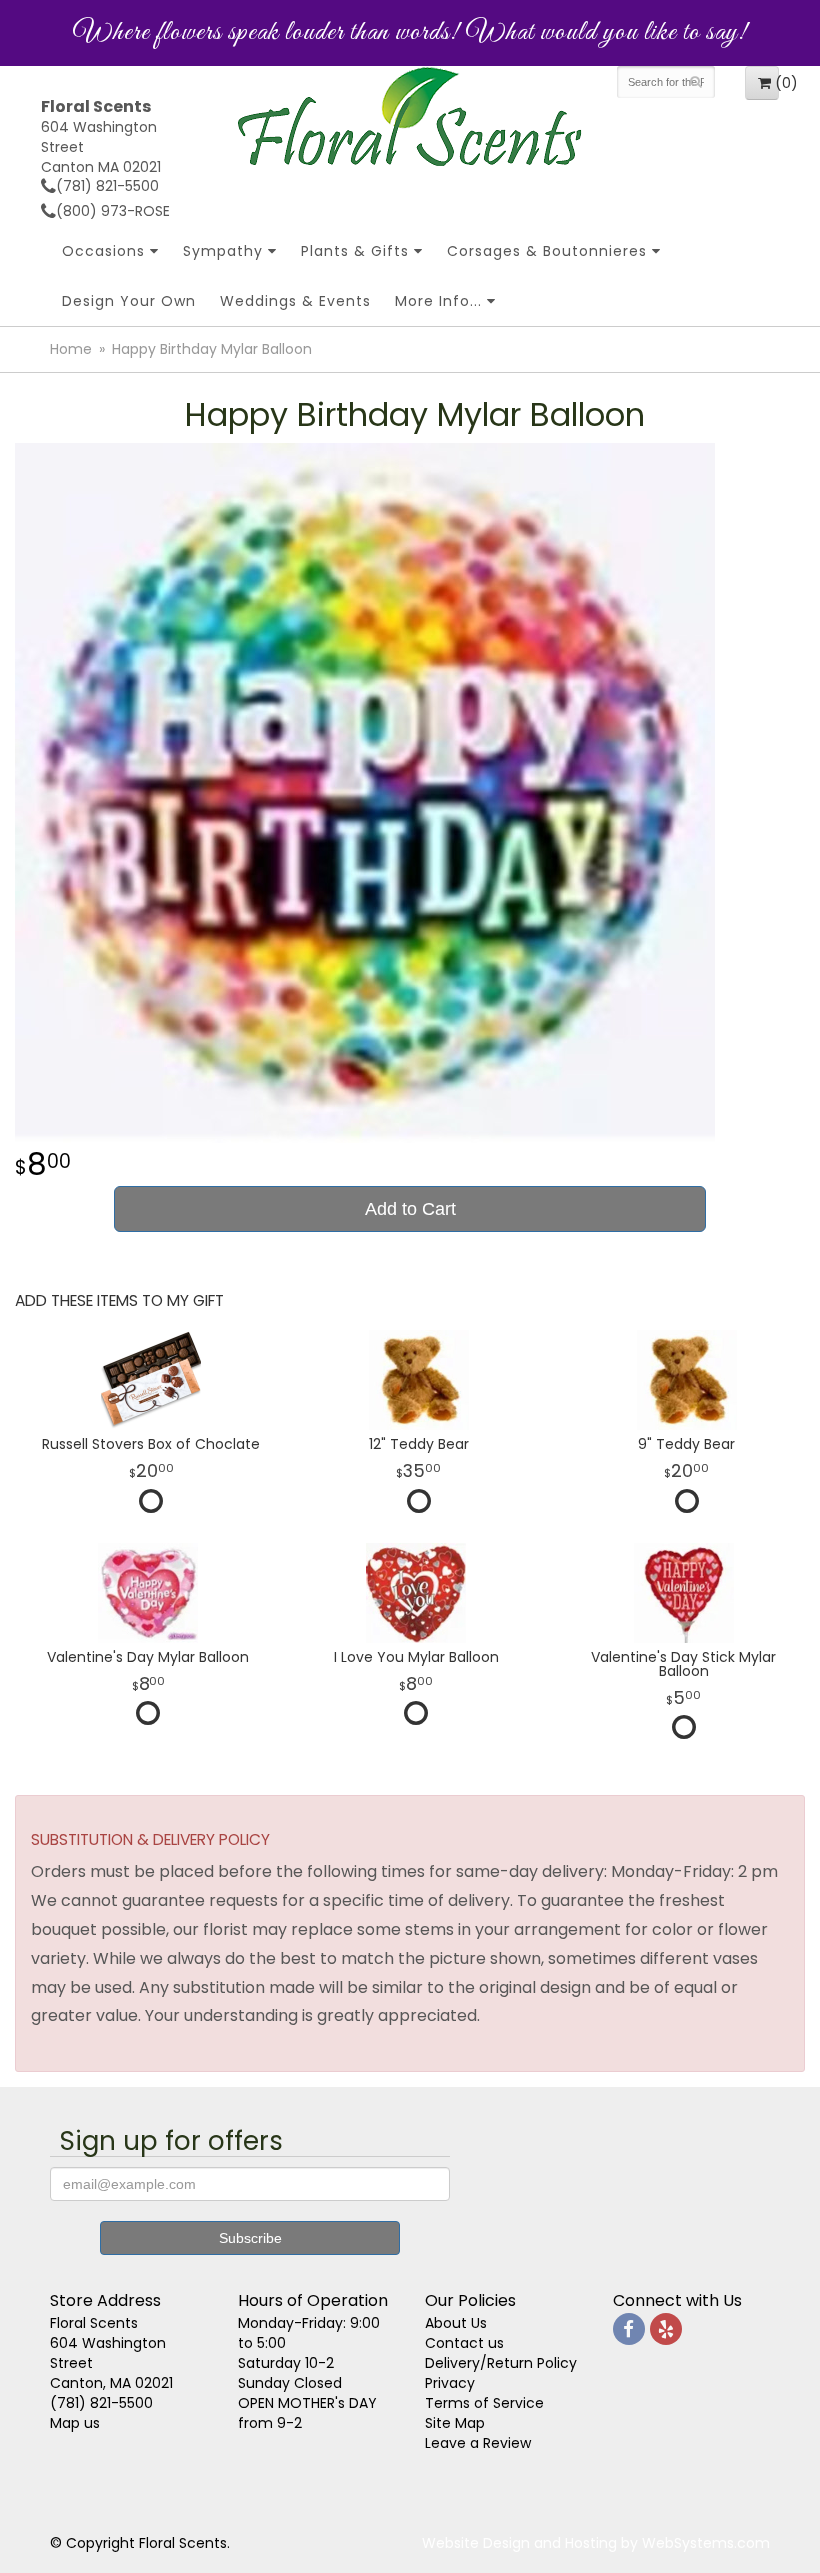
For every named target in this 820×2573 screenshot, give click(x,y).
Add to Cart (410, 1209)
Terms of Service (484, 2403)
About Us (456, 2323)
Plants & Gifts (355, 251)
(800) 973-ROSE (113, 211)
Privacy (450, 2383)
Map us (75, 2423)
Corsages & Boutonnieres (547, 251)
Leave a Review (478, 2443)
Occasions (103, 251)
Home (71, 349)
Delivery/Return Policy (501, 2363)
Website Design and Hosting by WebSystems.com (596, 2543)
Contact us (464, 2343)
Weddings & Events (295, 301)
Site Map (455, 2423)
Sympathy (223, 251)
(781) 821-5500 (107, 186)
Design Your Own (129, 301)
